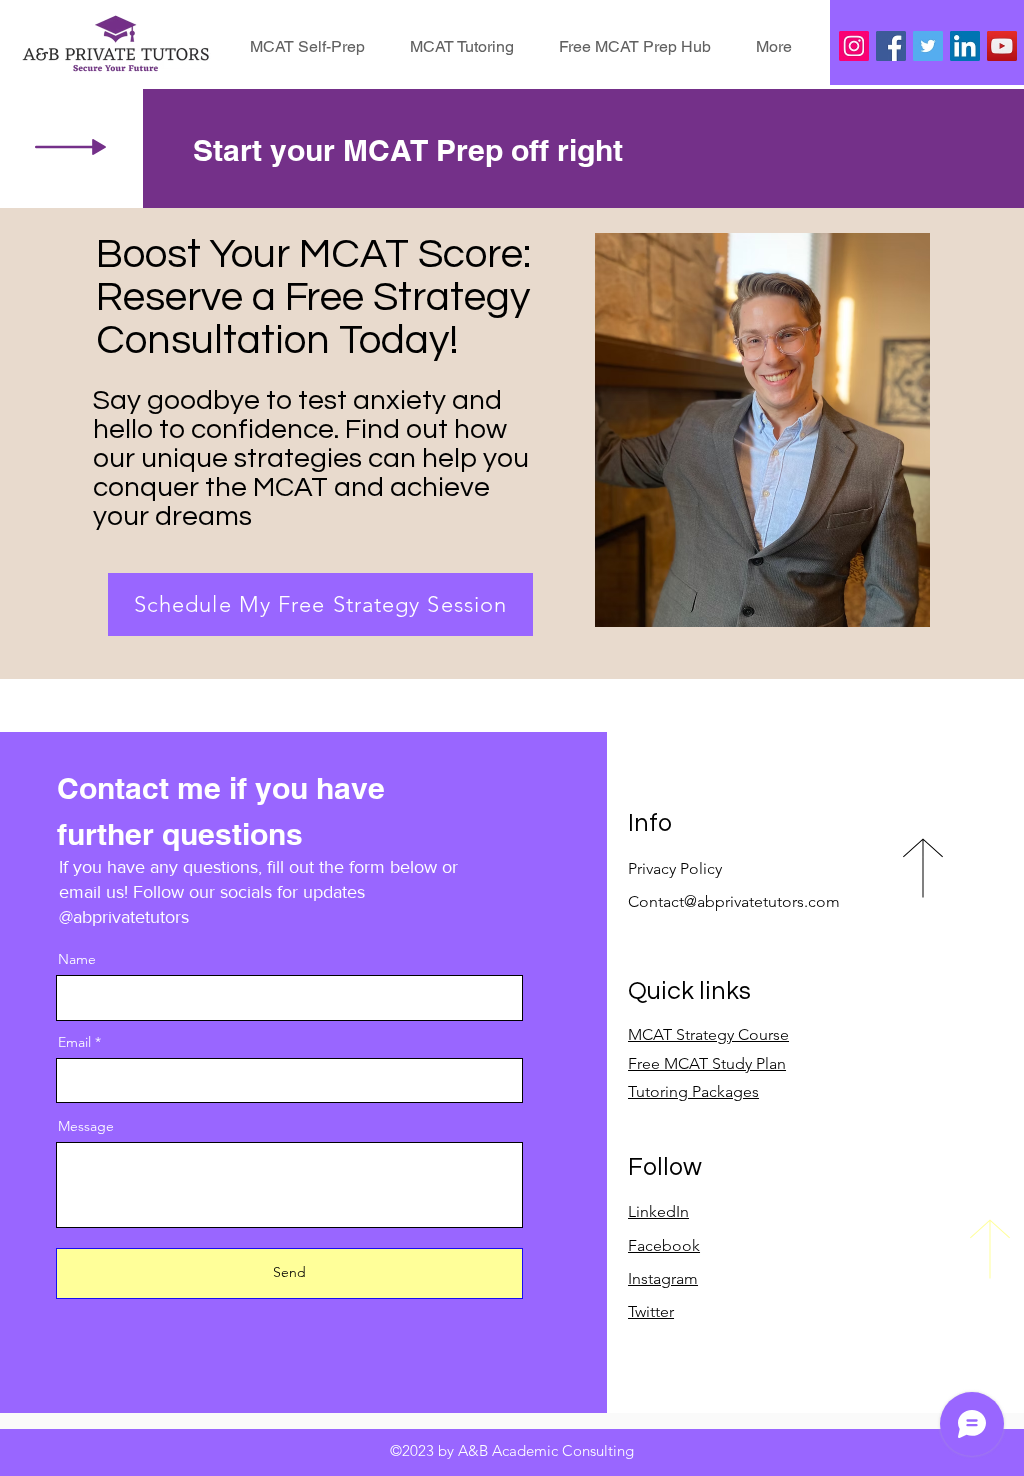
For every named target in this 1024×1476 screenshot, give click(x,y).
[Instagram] (854, 46)
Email (74, 1042)
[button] (774, 47)
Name (77, 959)
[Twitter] (928, 46)
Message (86, 1126)
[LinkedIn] (965, 46)
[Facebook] (891, 46)
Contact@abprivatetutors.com (734, 901)
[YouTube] (1002, 46)
